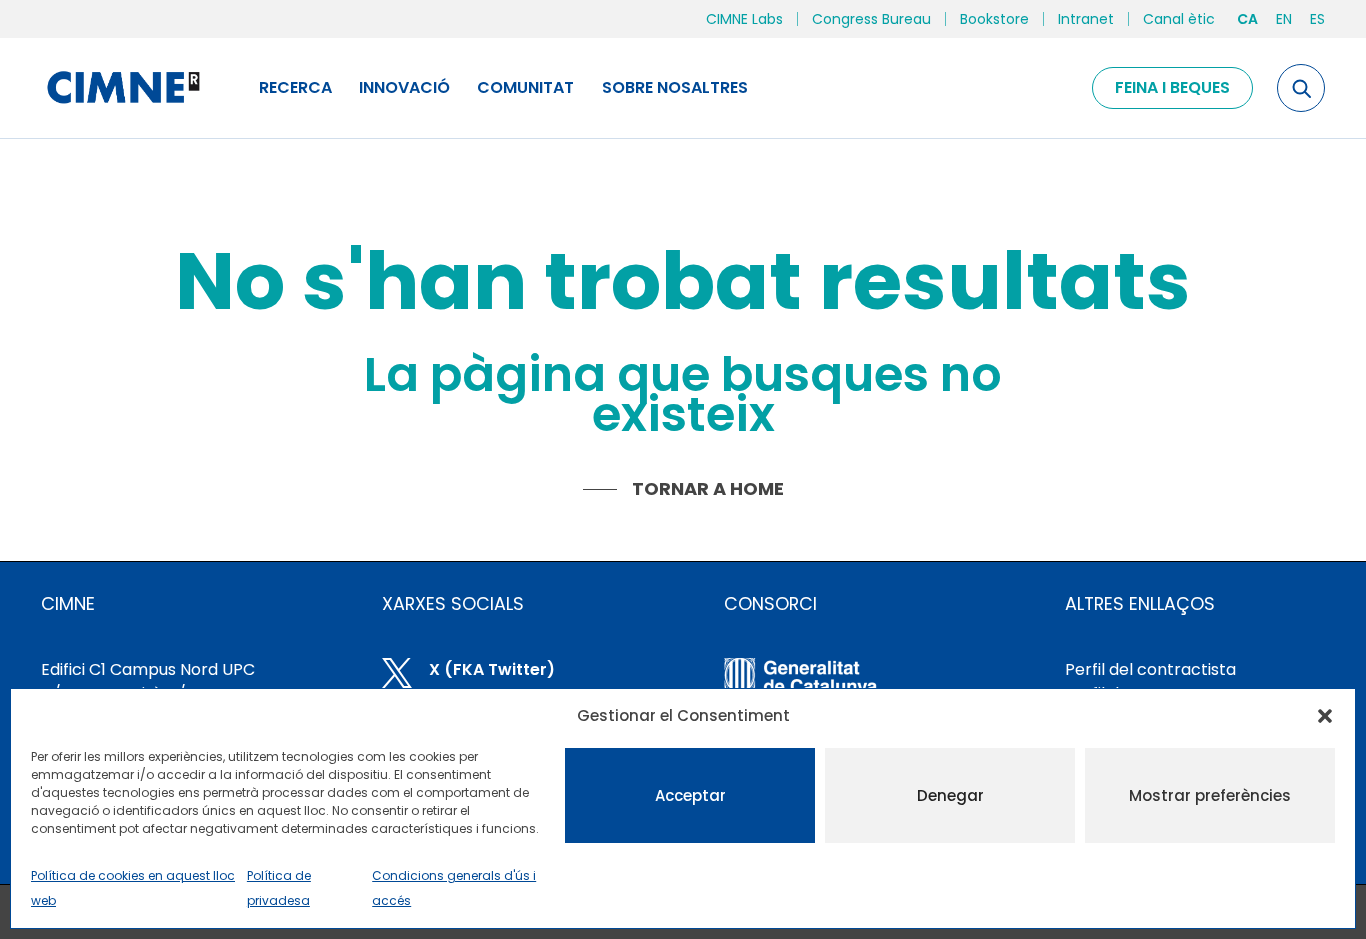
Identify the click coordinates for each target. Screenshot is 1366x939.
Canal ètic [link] (1179, 19)
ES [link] (1317, 19)
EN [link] (1284, 19)
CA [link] (1247, 19)
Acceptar (690, 795)
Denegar (950, 795)
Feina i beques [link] (1172, 87)
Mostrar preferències (1210, 795)
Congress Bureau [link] (871, 19)
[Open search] (1301, 88)
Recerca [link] (295, 87)
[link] (122, 88)
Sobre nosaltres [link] (675, 87)
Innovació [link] (404, 87)
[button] (1325, 716)
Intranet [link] (1086, 19)
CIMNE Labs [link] (744, 19)
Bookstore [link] (994, 19)
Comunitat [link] (525, 87)
